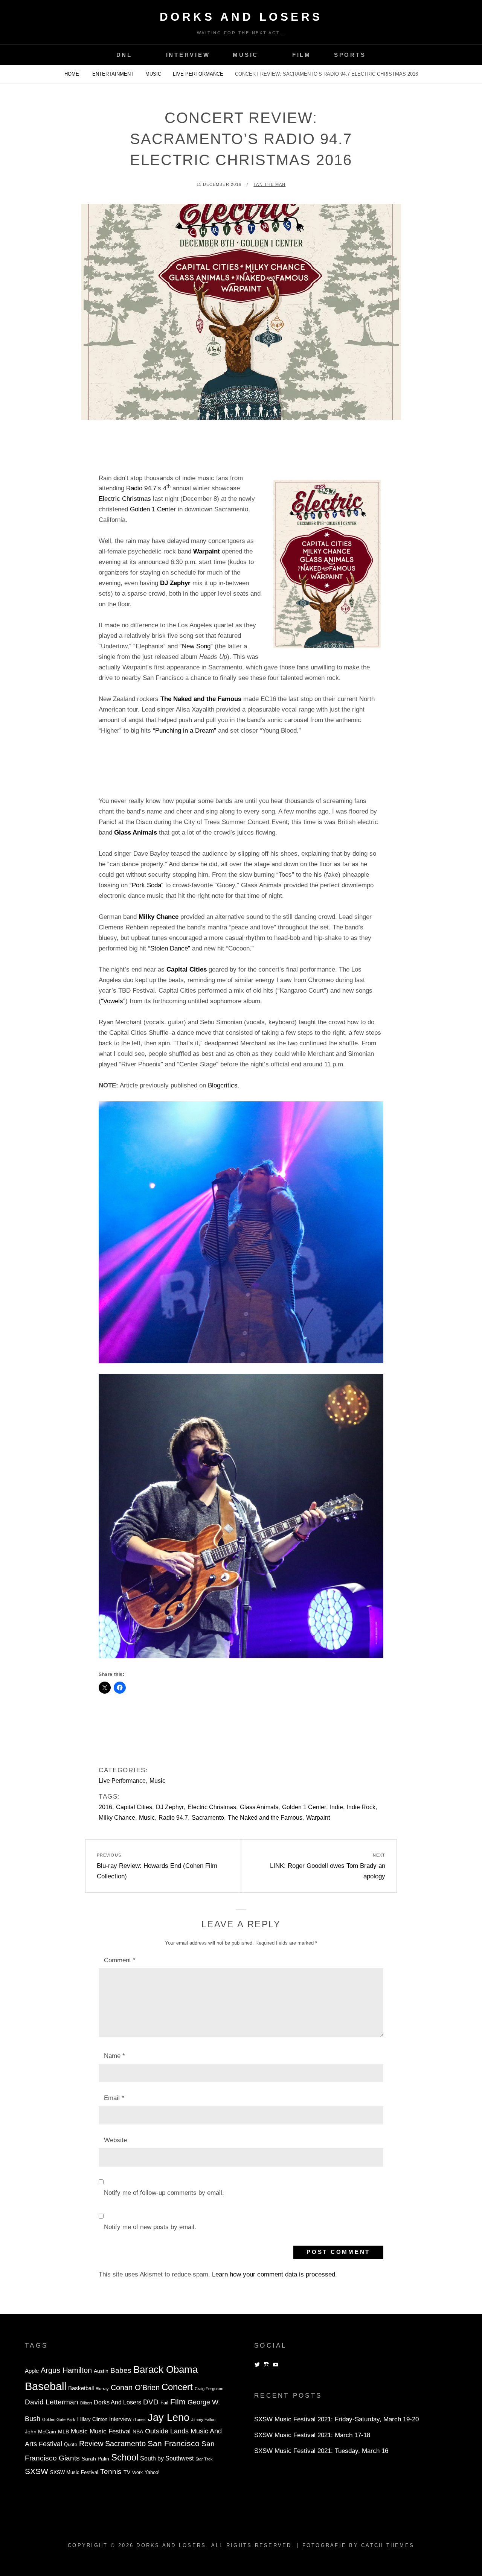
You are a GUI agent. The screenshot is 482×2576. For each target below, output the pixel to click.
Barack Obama (165, 2369)
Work (137, 2473)
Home (72, 74)
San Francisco (174, 2443)
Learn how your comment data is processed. (275, 2274)
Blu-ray (102, 2389)
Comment (120, 1960)
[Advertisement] (241, 453)
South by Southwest (167, 2458)
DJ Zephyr (170, 1807)
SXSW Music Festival (74, 2473)
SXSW (37, 2471)
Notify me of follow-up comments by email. (164, 2193)
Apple (32, 2371)
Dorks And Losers (241, 17)
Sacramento (208, 1818)
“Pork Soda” (146, 885)
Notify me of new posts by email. (150, 2227)
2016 (105, 1807)
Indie (336, 1807)
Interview (188, 55)
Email (114, 2098)
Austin (101, 2371)
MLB (63, 2432)
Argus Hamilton (66, 2370)
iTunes (140, 2419)
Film (302, 55)
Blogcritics (223, 1085)
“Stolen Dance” (169, 948)
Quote (71, 2445)
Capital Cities (134, 1807)
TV (127, 2472)
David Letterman (52, 2402)
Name (114, 2056)
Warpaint (318, 1818)
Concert (177, 2387)
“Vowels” (113, 1001)
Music (246, 55)
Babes (121, 2370)
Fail (164, 2403)
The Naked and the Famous (265, 1818)
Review (91, 2444)
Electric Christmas (125, 499)
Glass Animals (259, 1807)
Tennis (111, 2472)
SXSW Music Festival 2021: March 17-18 (312, 2435)
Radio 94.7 (141, 488)
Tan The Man (269, 184)
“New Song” (196, 646)
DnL (124, 55)
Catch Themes (388, 2545)
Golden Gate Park (59, 2419)
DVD (151, 2402)
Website (115, 2140)
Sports (350, 55)
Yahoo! (152, 2473)
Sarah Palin (95, 2459)
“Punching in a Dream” (185, 731)
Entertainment (113, 74)
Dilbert (86, 2403)
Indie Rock (361, 1807)
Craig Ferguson (209, 2389)
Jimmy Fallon (203, 2419)
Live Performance (198, 74)
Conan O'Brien (135, 2387)
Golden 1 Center (153, 509)
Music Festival (110, 2431)
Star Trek (204, 2459)
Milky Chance (117, 1818)
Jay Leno (169, 2417)
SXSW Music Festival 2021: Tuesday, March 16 (321, 2451)
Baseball (46, 2386)
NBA (138, 2432)
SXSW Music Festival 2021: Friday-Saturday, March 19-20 (336, 2419)
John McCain (40, 2432)
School (125, 2457)
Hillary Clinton (92, 2419)
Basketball (81, 2388)
